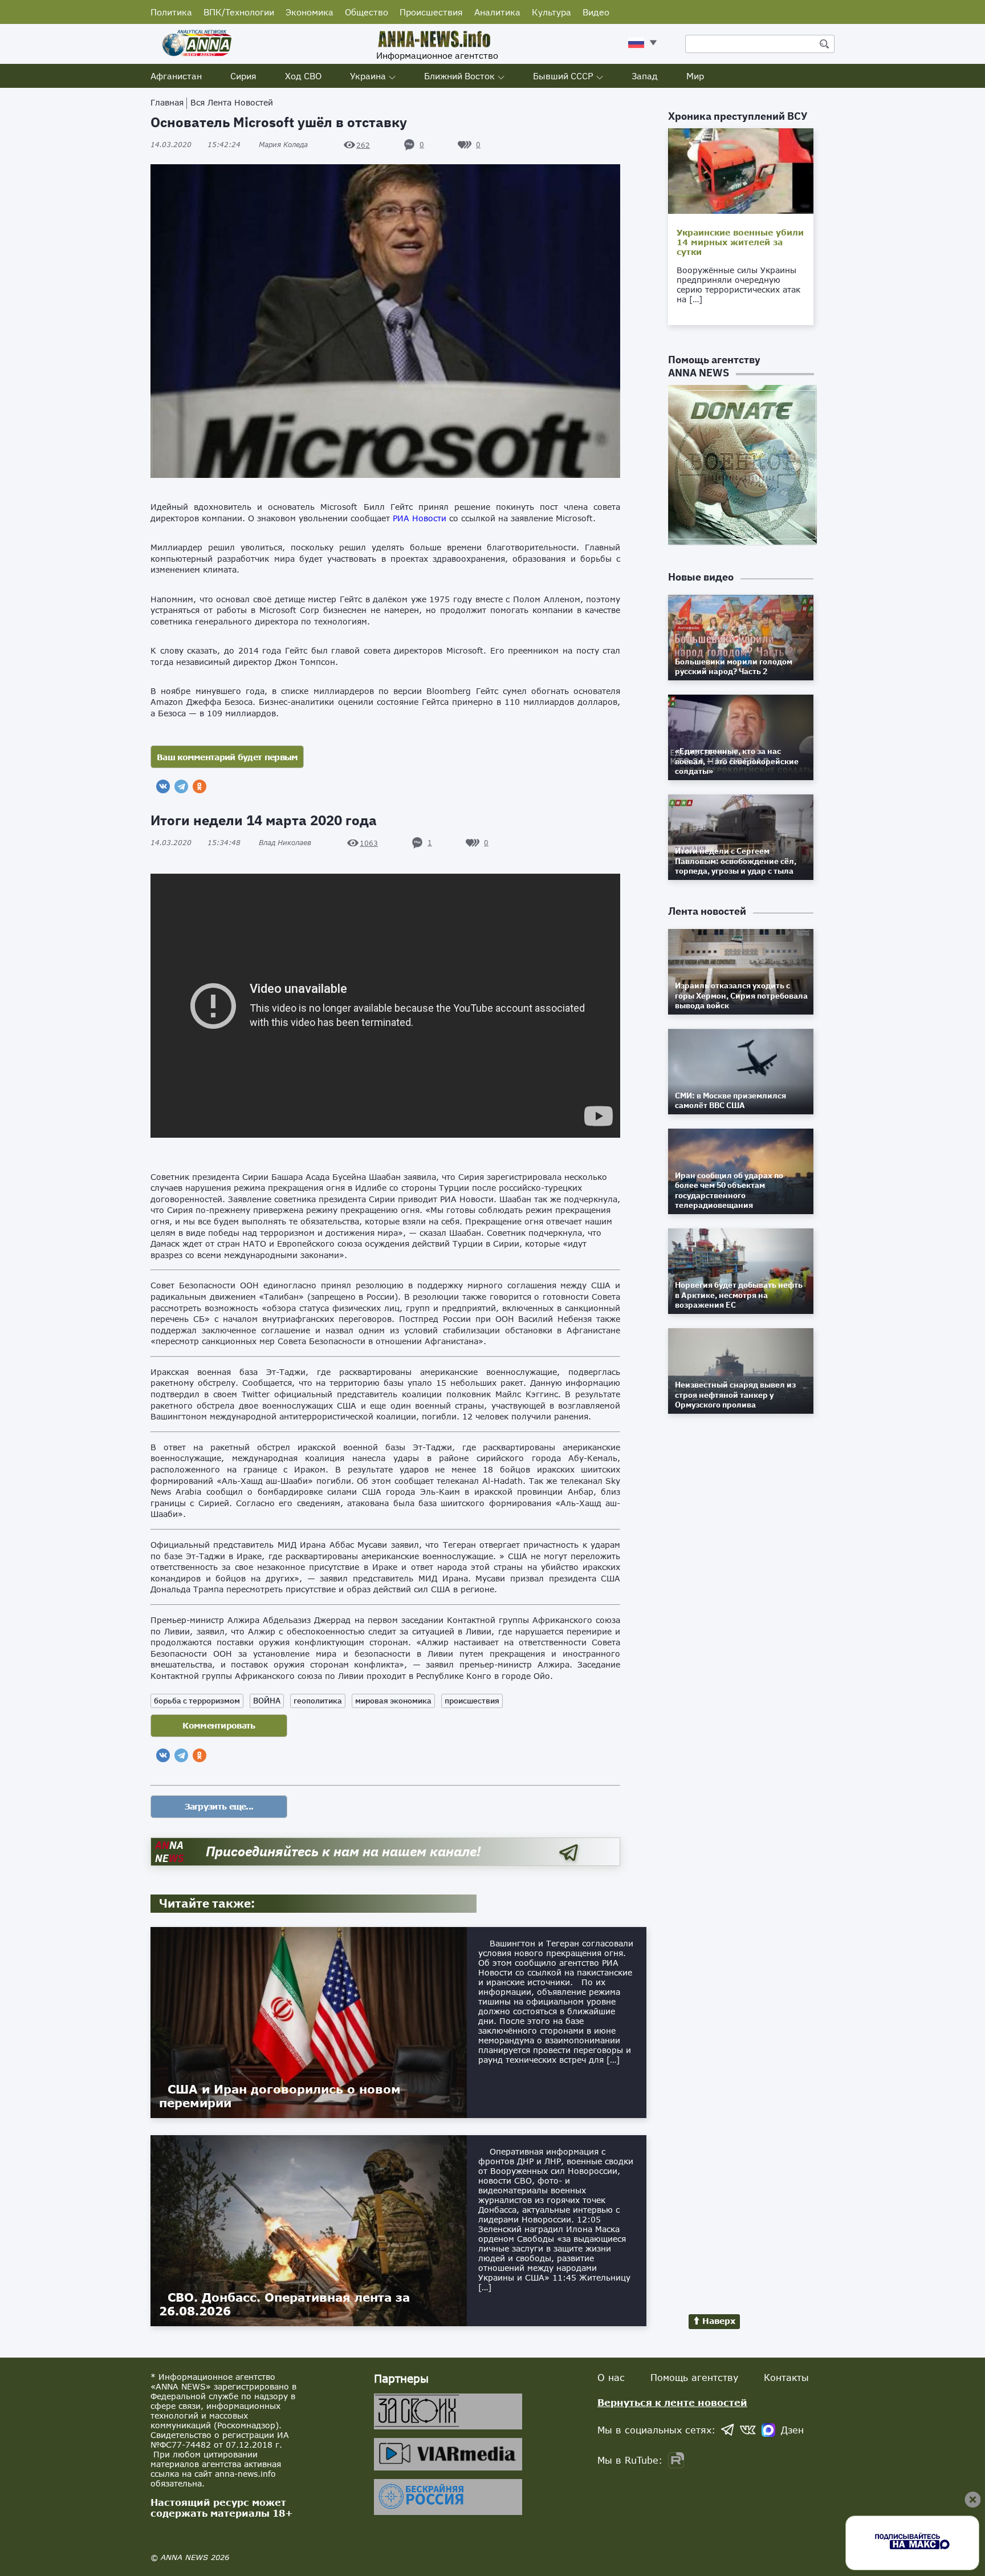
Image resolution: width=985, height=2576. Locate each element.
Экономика (310, 12)
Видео (596, 12)
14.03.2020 (196, 145)
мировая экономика (393, 1701)
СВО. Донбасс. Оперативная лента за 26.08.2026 (284, 2304)
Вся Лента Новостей (232, 102)
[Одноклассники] (200, 786)
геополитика (318, 1701)
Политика (171, 12)
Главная (167, 102)
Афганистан (176, 76)
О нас (611, 2377)
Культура (551, 12)
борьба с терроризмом (197, 1701)
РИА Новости (420, 518)
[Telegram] (181, 786)
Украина (368, 76)
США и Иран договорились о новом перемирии (280, 2096)
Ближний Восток (459, 76)
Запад (645, 76)
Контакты (786, 2377)
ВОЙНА (267, 1701)
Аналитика (497, 12)
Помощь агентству (694, 2377)
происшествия (472, 1701)
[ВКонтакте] (163, 786)
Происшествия (431, 12)
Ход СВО (303, 76)
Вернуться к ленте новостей (672, 2402)
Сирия (243, 76)
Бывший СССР (563, 76)
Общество (367, 12)
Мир (695, 76)
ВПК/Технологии (239, 12)
